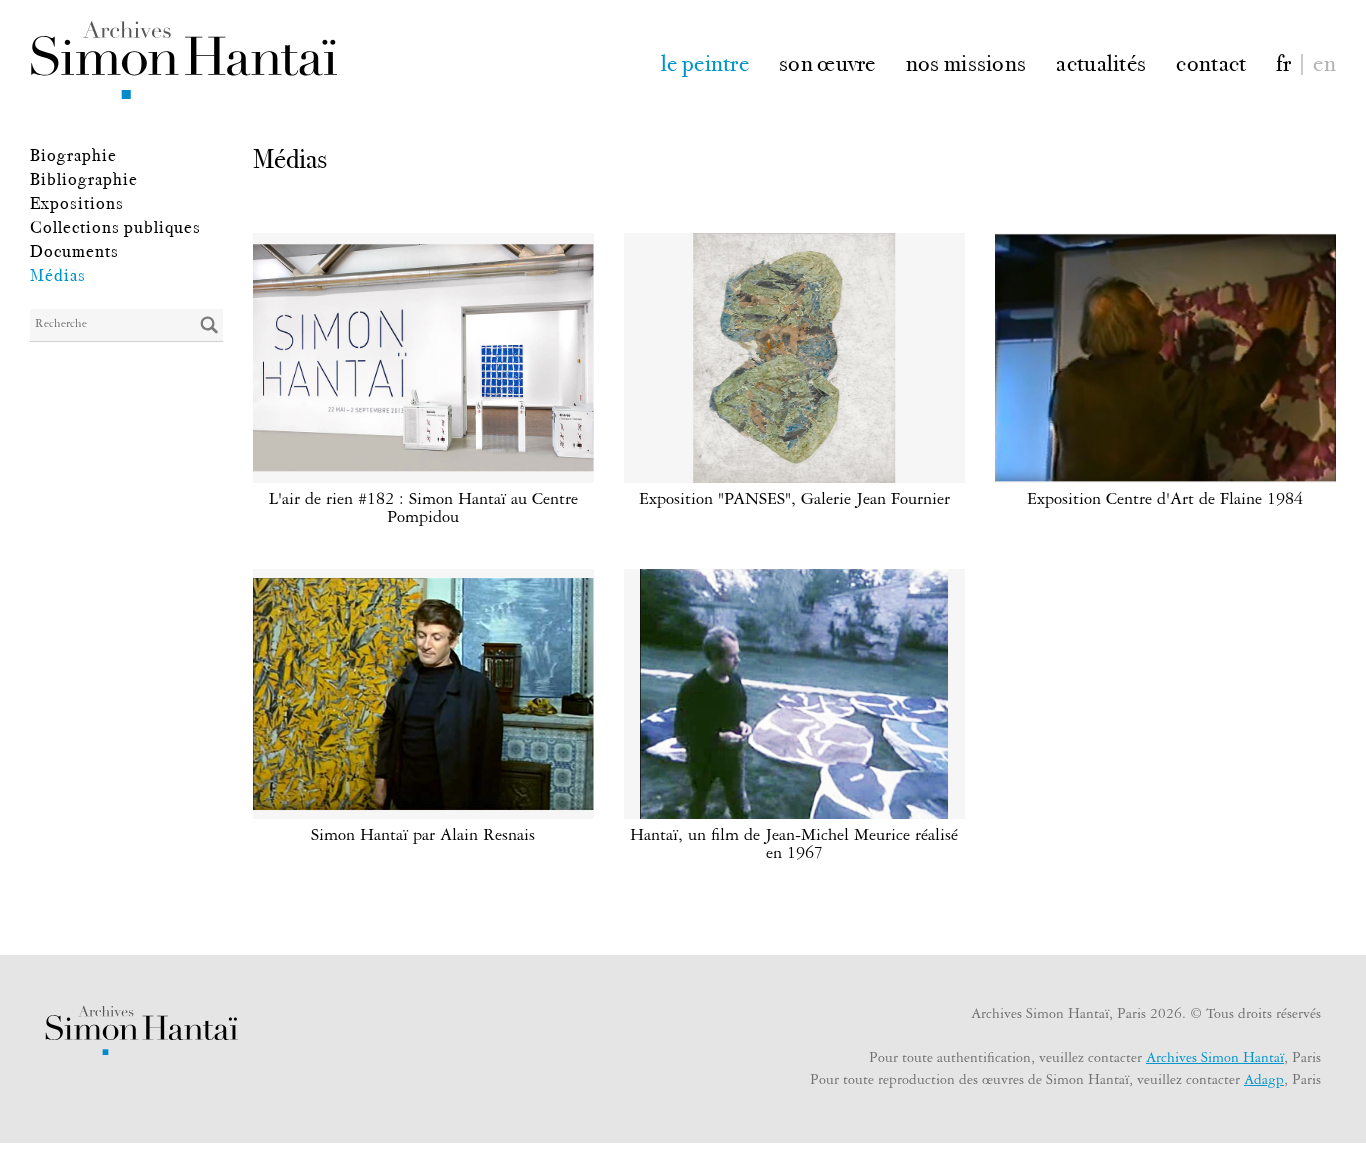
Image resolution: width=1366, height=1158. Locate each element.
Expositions (77, 203)
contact (1211, 61)
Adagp (1264, 1082)
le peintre (705, 61)
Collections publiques (115, 227)
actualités (1101, 61)
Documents (74, 251)
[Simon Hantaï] (183, 60)
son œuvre (827, 61)
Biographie (73, 155)
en (1324, 61)
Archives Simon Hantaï (1215, 1060)
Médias (58, 275)
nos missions (966, 61)
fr (1283, 61)
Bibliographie (84, 179)
